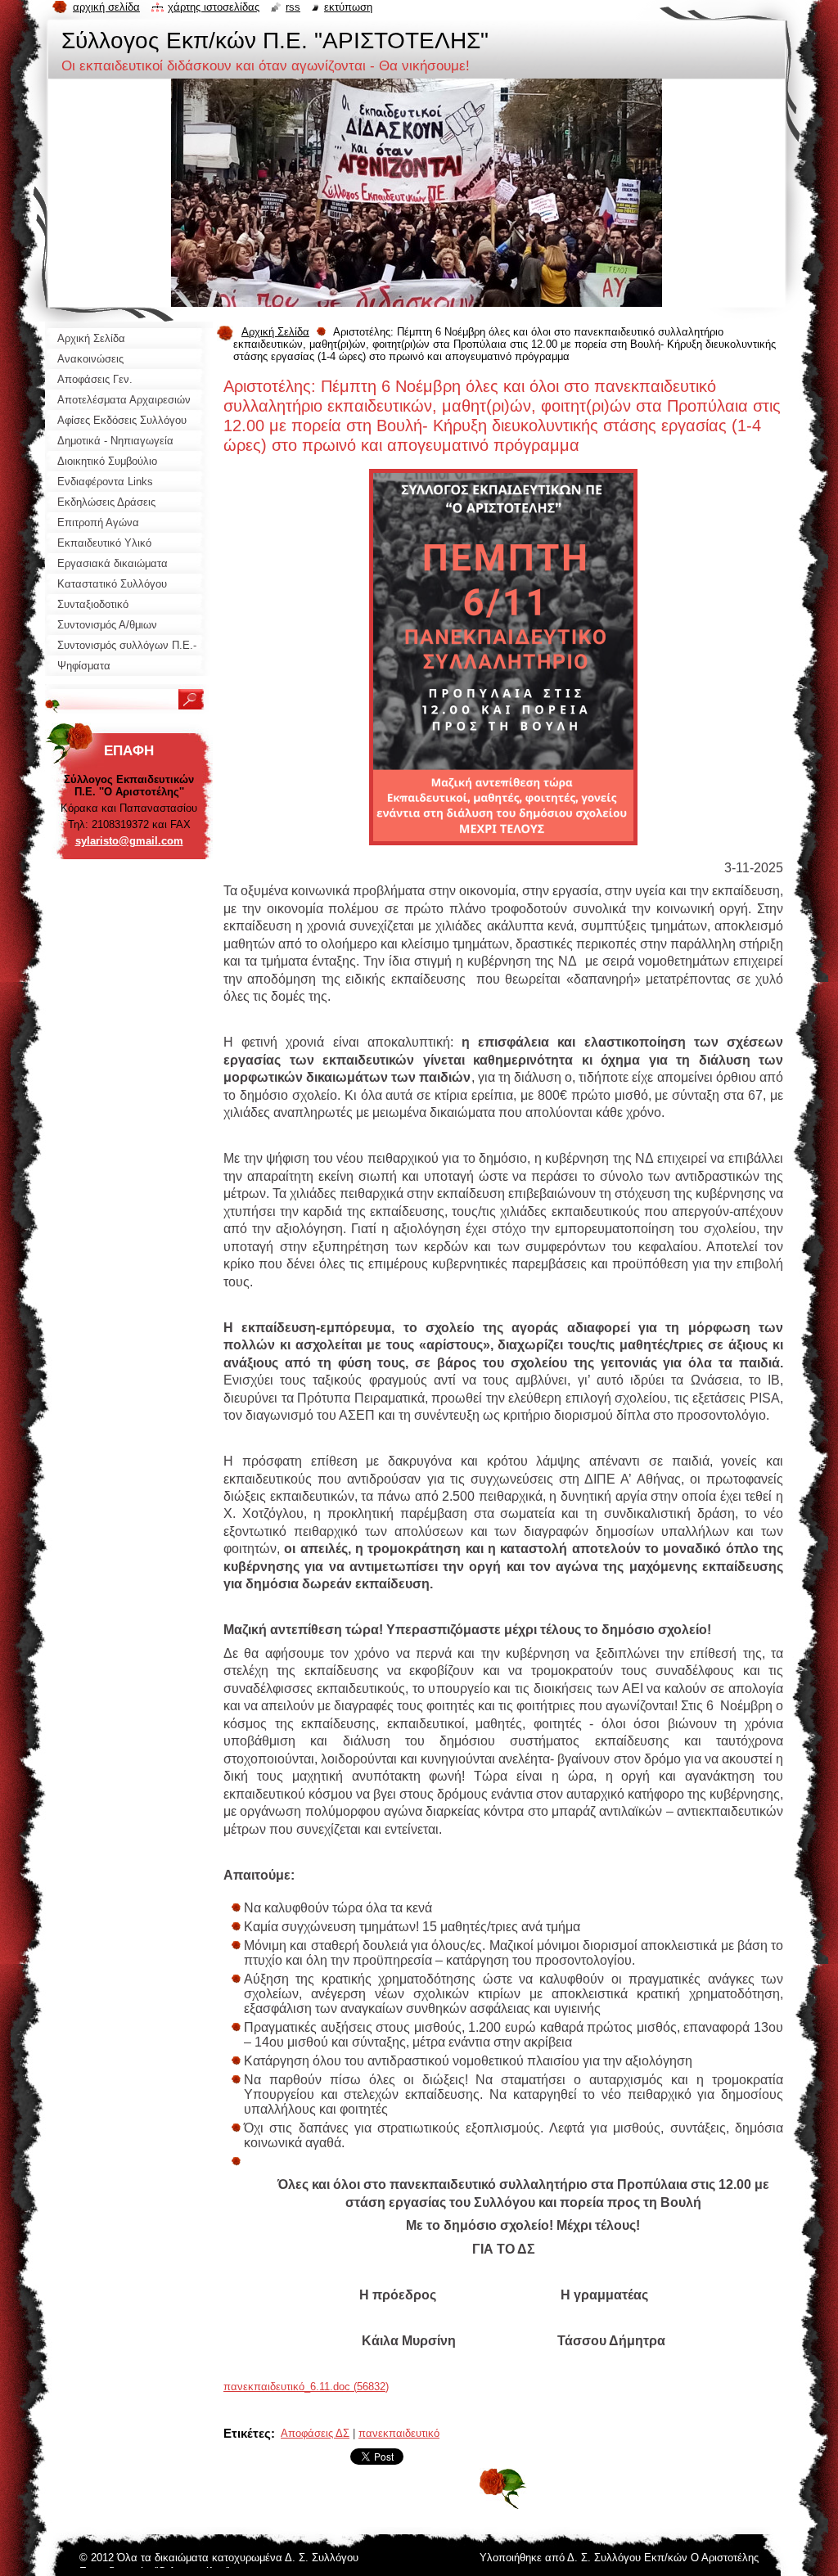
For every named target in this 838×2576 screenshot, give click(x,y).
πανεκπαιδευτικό (399, 2433)
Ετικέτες (247, 2433)
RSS (293, 7)
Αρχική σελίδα (106, 7)
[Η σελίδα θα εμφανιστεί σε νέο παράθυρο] (503, 850)
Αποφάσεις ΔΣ (315, 2433)
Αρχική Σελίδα (275, 332)
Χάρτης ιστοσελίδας (214, 7)
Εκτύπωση (348, 7)
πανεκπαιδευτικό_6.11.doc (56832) (306, 2387)
